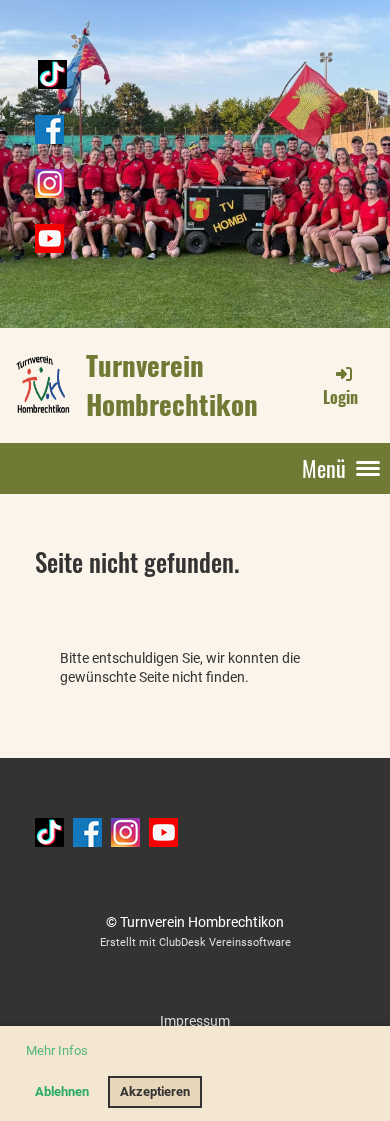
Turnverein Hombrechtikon (172, 384)
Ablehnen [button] (62, 1091)
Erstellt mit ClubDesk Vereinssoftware (195, 942)
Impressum (195, 1021)
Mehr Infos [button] (57, 1050)
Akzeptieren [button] (155, 1091)
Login (340, 397)
